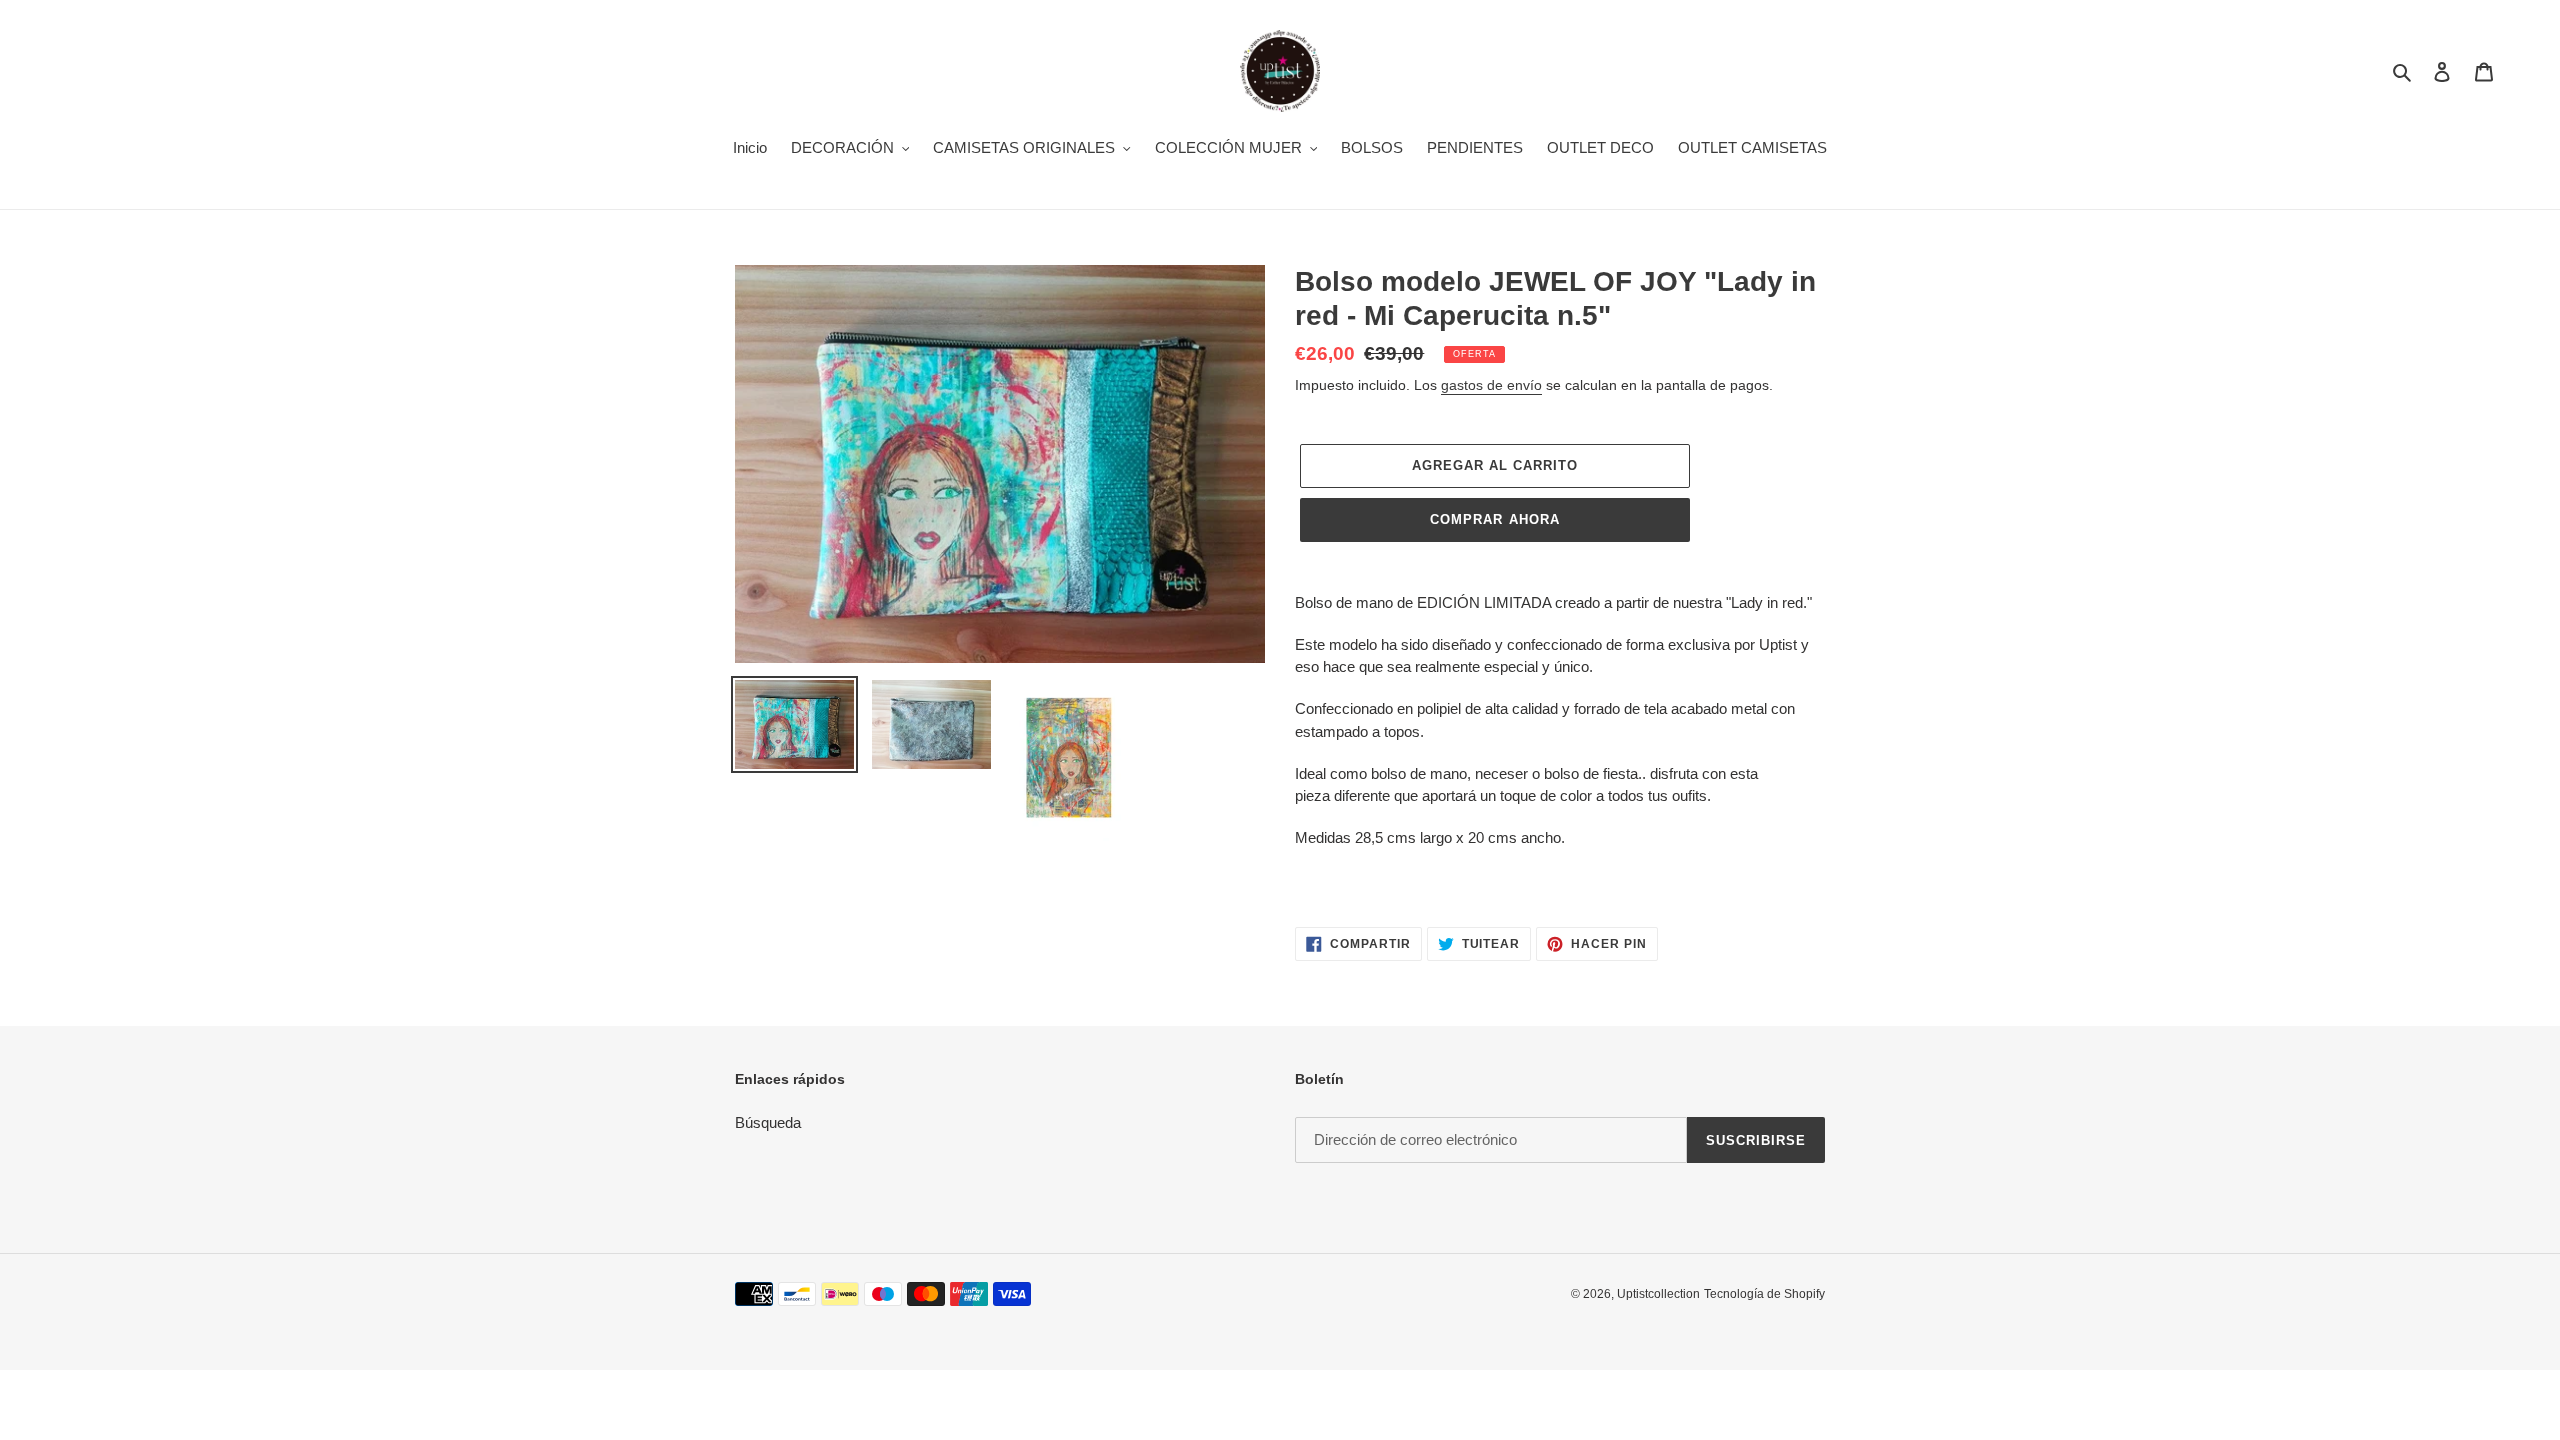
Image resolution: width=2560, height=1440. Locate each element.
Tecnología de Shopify (1764, 1294)
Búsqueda (768, 1122)
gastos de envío (1491, 385)
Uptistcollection (1658, 1294)
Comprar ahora (1495, 519)
